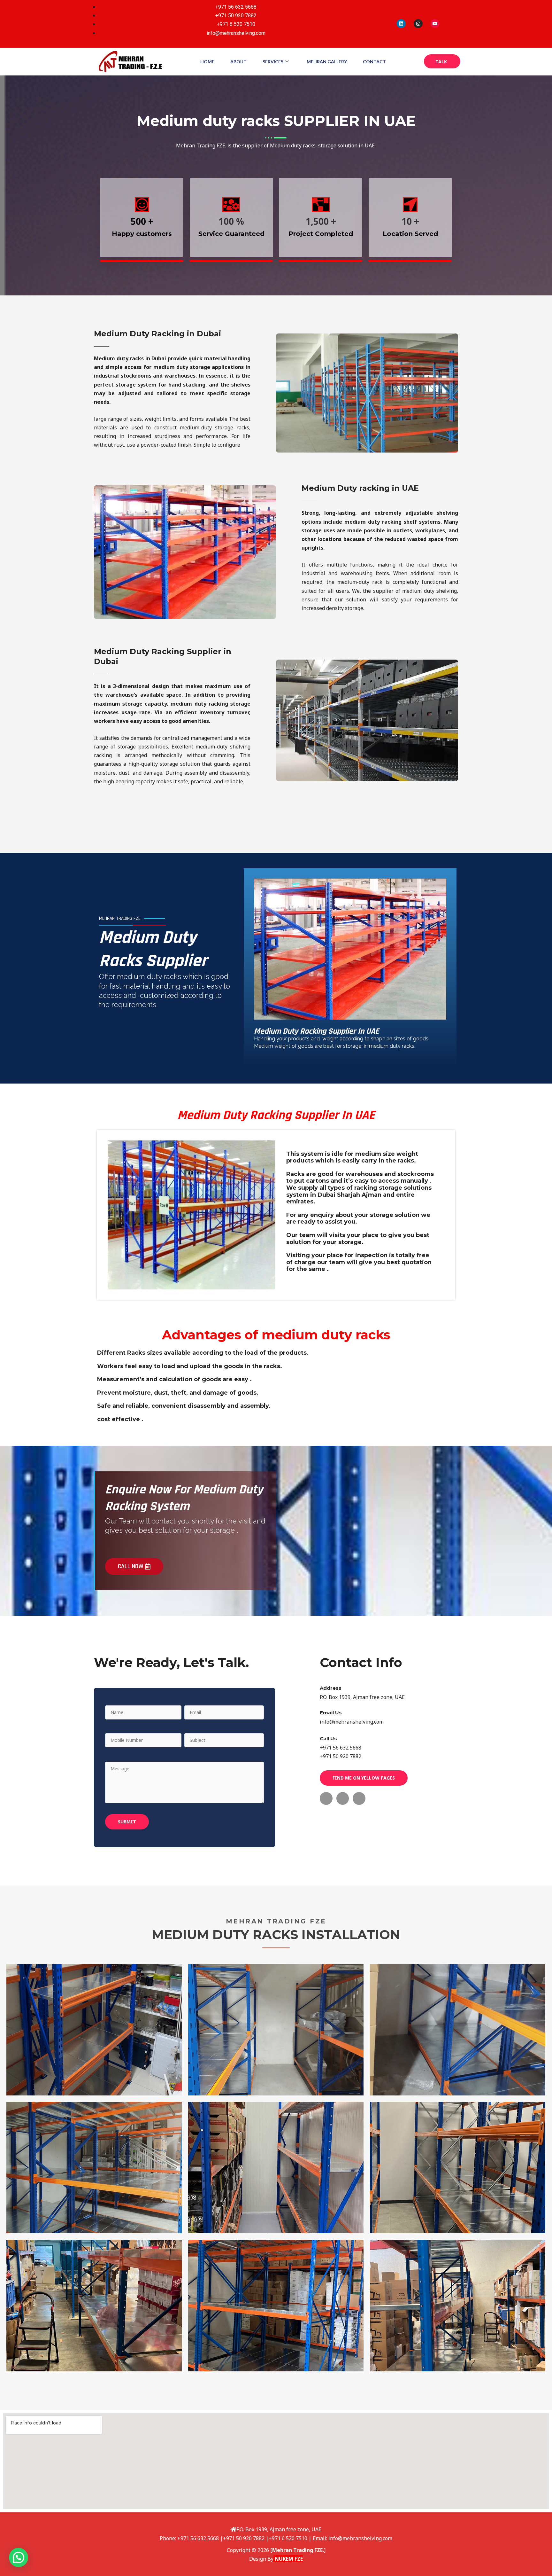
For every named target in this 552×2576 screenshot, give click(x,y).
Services (273, 62)
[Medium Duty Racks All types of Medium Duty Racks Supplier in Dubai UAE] (458, 2030)
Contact (374, 62)
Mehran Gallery (327, 62)
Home (207, 62)
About (238, 62)
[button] (19, 2557)
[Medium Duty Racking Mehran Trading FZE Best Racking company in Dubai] (94, 2168)
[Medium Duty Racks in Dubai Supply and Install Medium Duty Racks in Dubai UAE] (94, 2030)
